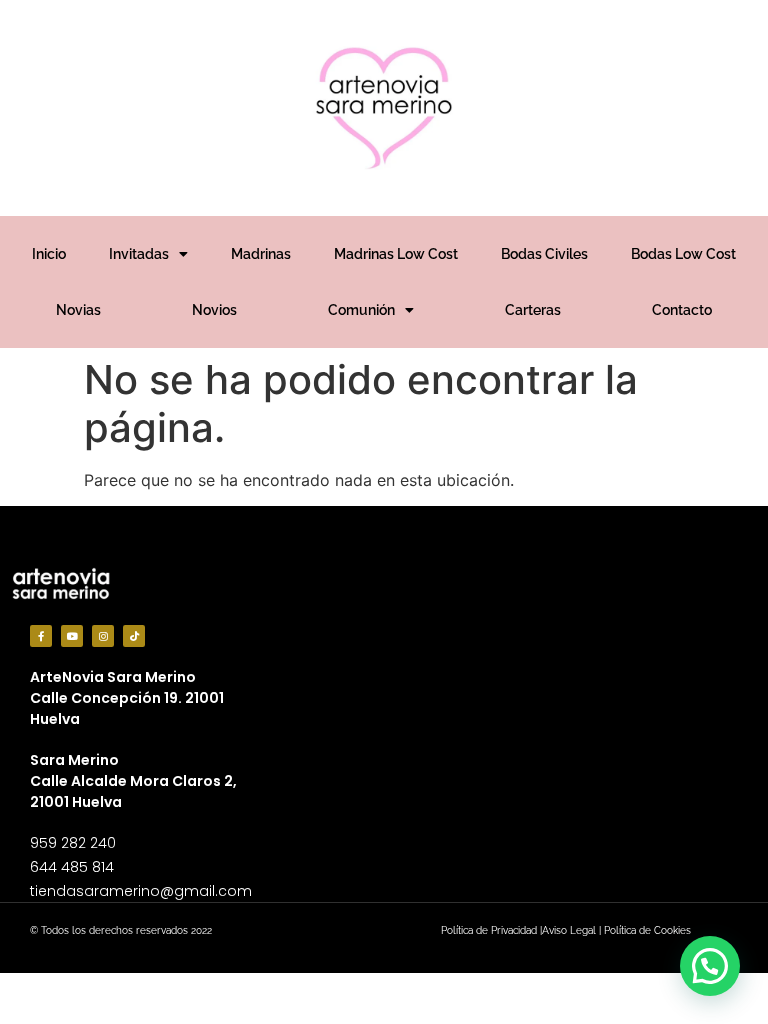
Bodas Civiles (544, 254)
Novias (78, 310)
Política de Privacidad (489, 930)
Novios (214, 310)
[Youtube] (72, 636)
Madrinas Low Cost (396, 254)
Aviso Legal (569, 930)
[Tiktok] (134, 636)
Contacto (682, 310)
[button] (710, 966)
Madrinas (261, 254)
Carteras (533, 310)
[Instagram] (103, 636)
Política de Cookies (647, 930)
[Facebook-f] (41, 636)
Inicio (49, 254)
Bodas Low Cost (683, 254)
